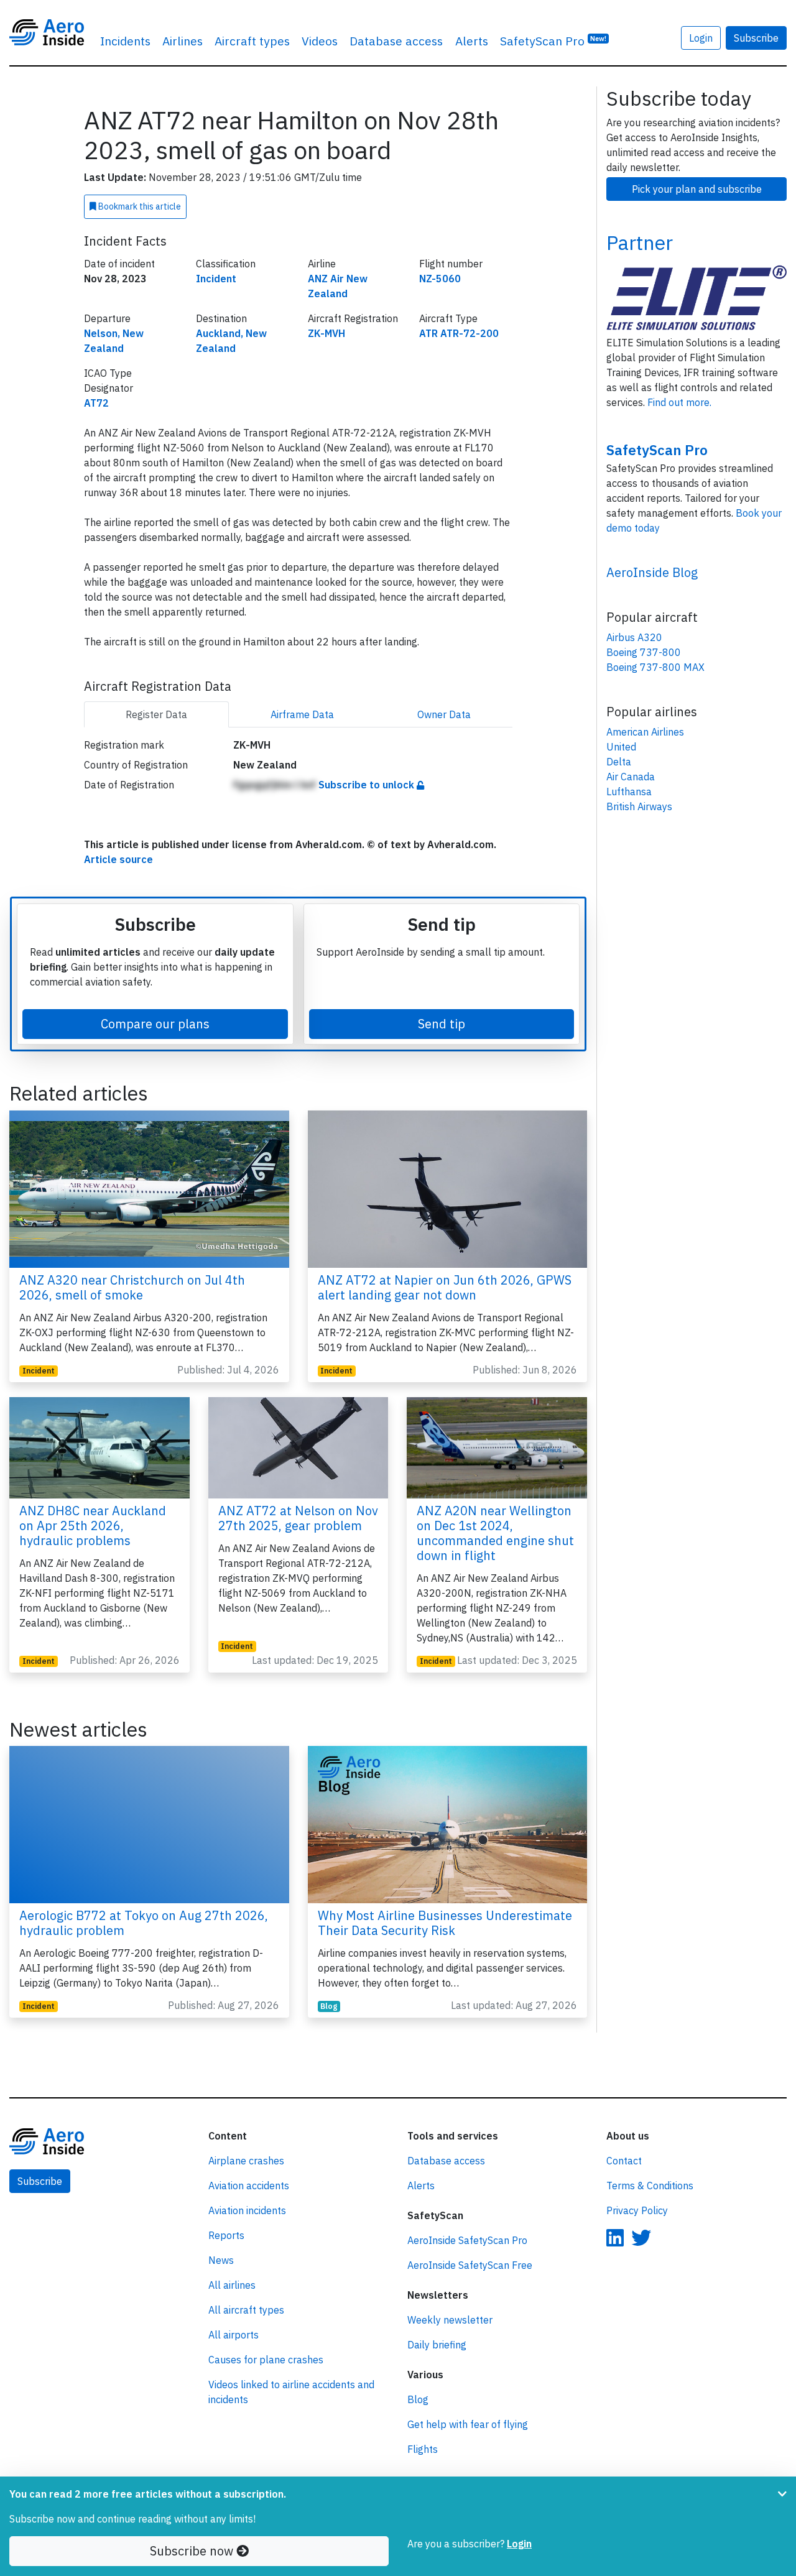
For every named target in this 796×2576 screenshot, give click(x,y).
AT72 (96, 403)
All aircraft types (246, 2310)
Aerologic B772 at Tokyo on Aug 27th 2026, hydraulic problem (144, 1923)
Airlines (183, 41)
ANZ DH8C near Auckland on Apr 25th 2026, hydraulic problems (93, 1526)
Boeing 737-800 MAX (655, 667)
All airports (234, 2335)
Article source (118, 859)
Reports (226, 2235)
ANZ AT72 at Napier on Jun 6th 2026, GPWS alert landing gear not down (445, 1287)
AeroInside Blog (652, 572)
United (621, 747)
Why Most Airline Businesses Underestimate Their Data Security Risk (445, 1923)
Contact (624, 2161)
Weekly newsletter (450, 2320)
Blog (329, 2006)
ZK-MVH (326, 333)
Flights (423, 2449)
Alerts (472, 41)
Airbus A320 (634, 637)
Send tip (442, 1024)
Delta (619, 762)
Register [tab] (156, 714)
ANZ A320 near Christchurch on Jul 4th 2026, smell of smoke (132, 1287)
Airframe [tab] (302, 714)
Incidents (125, 41)
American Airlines (645, 732)
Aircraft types (252, 41)
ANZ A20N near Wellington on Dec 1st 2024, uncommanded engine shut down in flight (495, 1533)
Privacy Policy (637, 2210)
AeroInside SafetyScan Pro (467, 2240)
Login (701, 38)
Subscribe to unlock (368, 785)
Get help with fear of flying (468, 2424)
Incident (216, 279)
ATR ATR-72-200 (459, 333)
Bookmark (139, 206)
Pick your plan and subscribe (697, 189)
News (221, 2260)
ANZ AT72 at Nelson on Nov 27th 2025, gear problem (298, 1518)
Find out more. (679, 402)
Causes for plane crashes (266, 2360)
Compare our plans (155, 1024)
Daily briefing (437, 2345)
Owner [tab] (444, 714)
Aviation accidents (249, 2186)
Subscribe (756, 38)
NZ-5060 (440, 279)
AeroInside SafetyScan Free (470, 2265)
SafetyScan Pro (553, 41)
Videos (320, 41)
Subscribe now (193, 2551)
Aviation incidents (247, 2210)
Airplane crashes (246, 2161)
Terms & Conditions (650, 2186)
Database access (396, 41)
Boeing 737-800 (644, 652)
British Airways (639, 806)
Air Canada (631, 777)
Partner (640, 242)
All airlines (232, 2285)
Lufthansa (629, 792)
